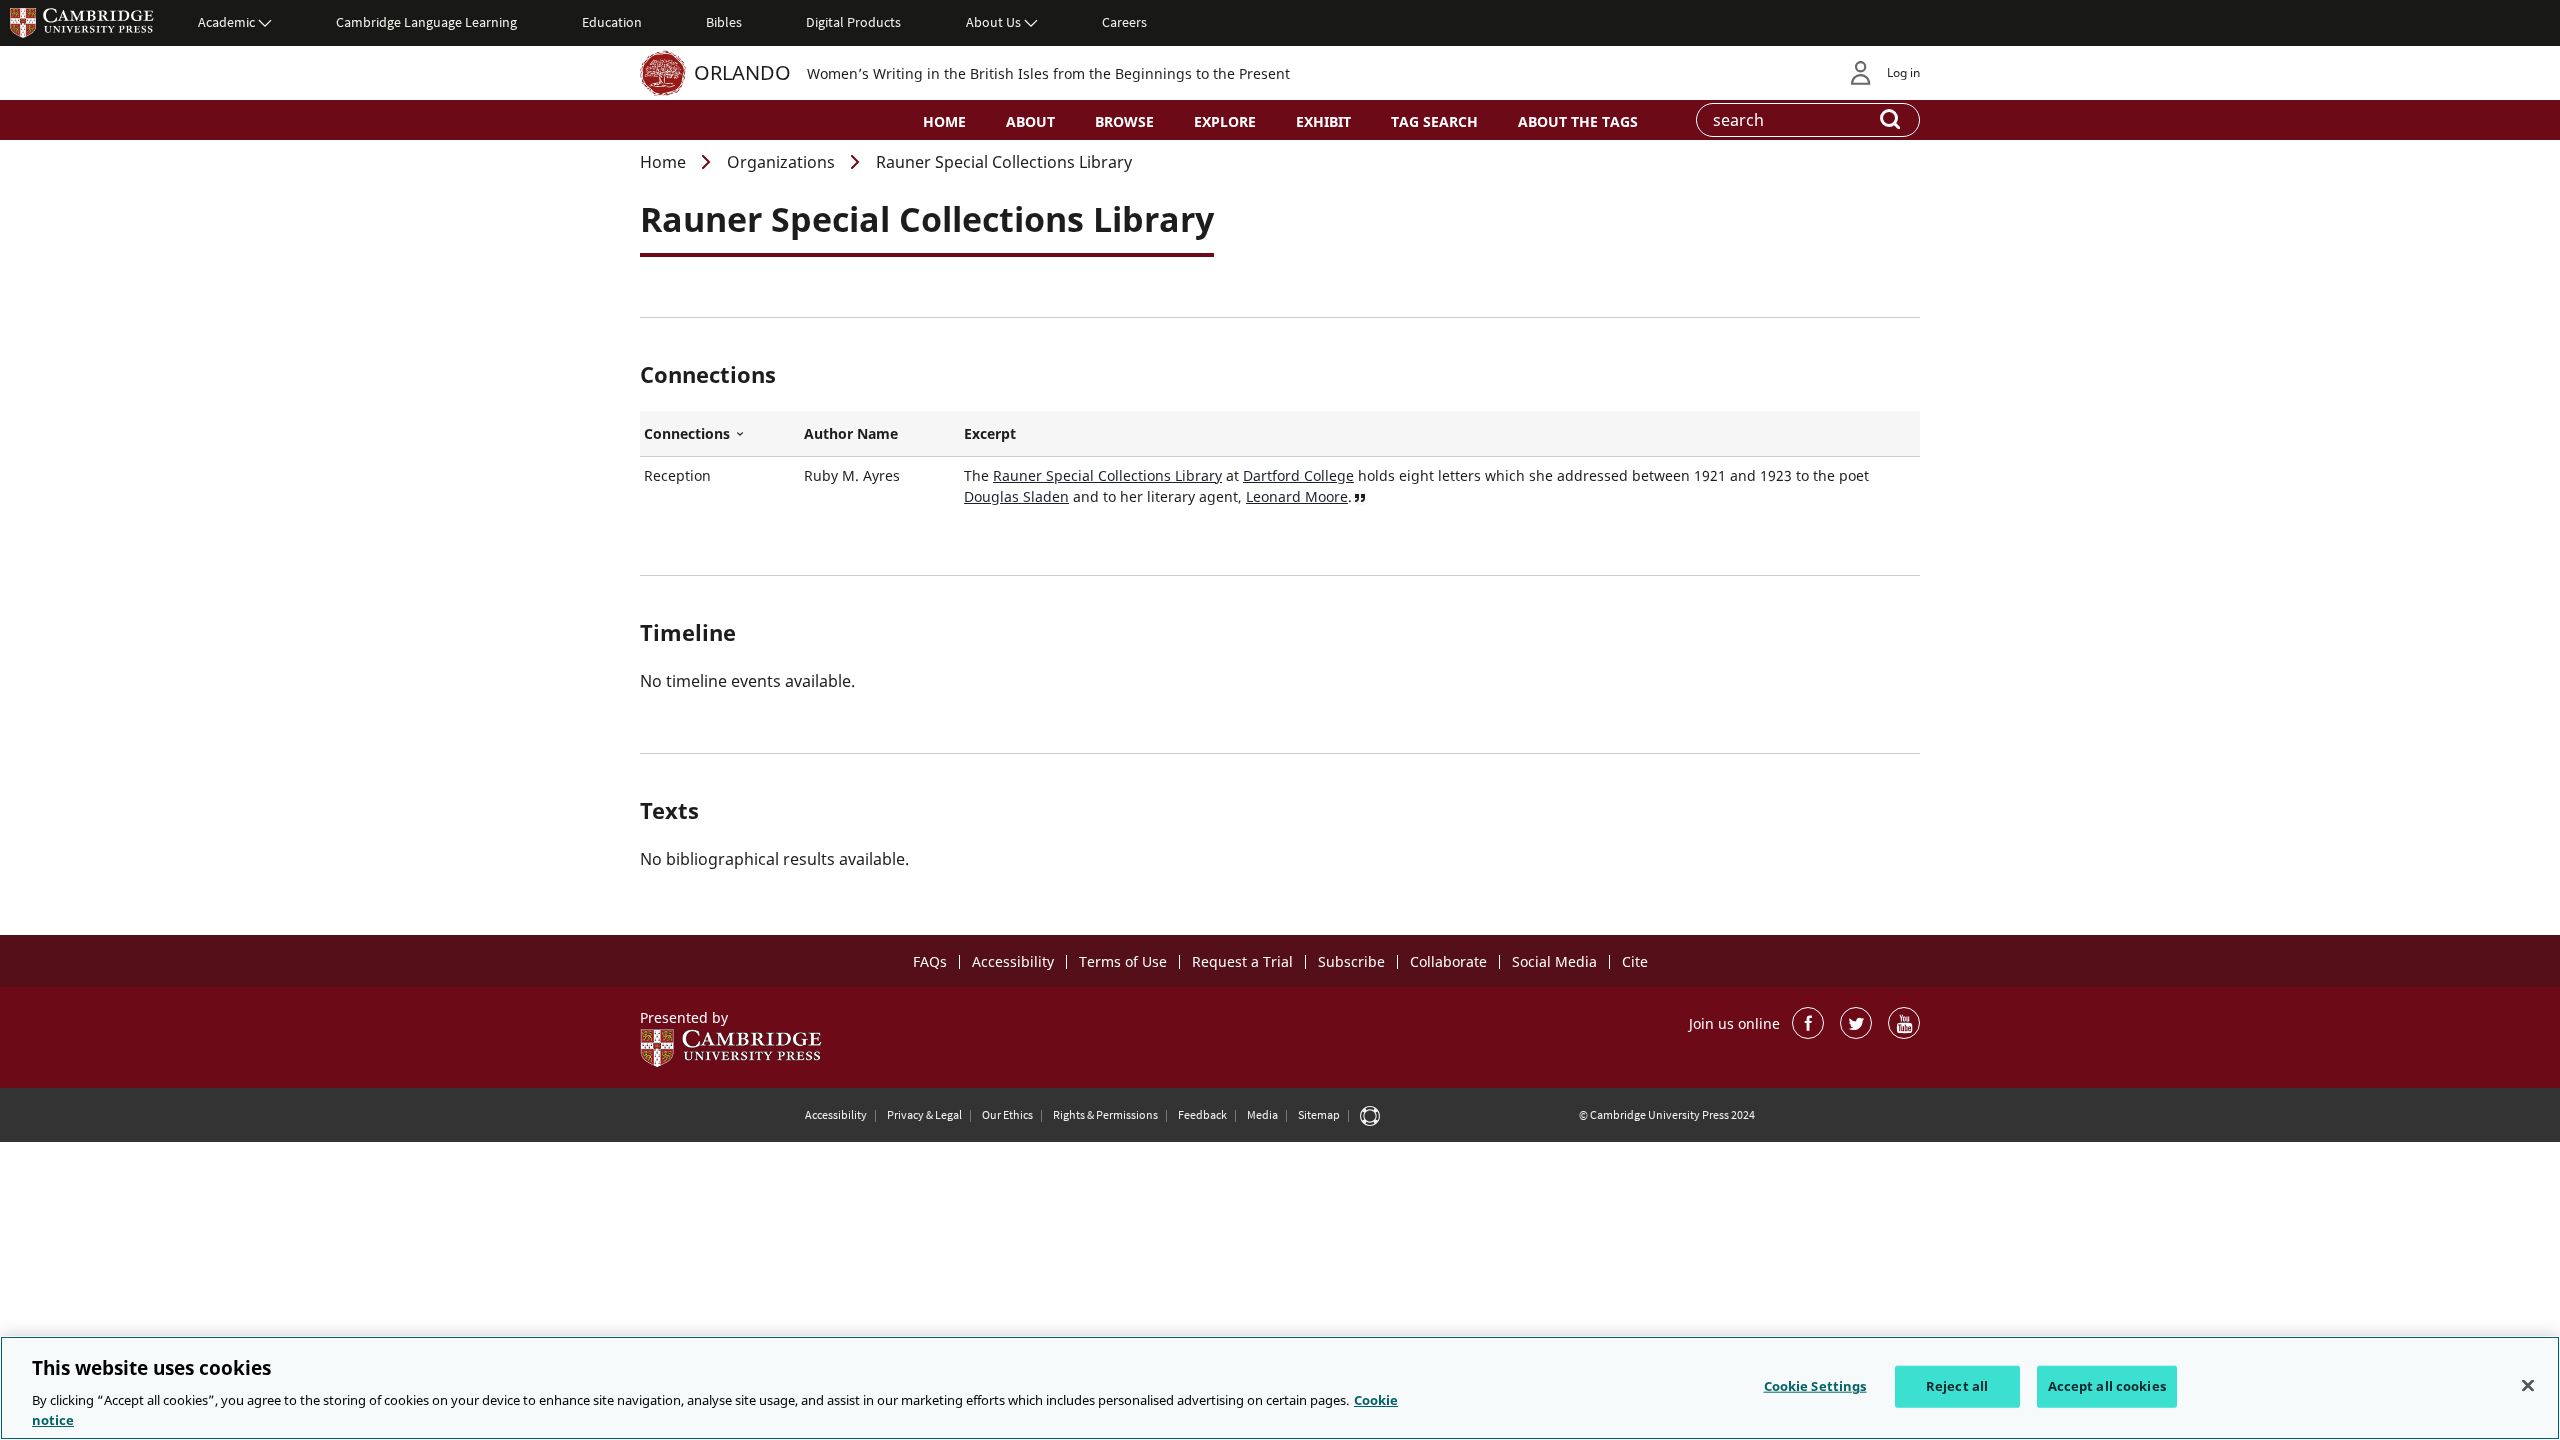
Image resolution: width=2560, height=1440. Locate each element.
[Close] (2528, 1386)
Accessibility (1013, 961)
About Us (993, 22)
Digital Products (853, 22)
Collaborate (1448, 961)
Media (1262, 1114)
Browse (1124, 121)
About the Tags (1578, 121)
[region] (1280, 1388)
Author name (851, 433)
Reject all (1957, 1386)
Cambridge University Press (82, 22)
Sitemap (1319, 1114)
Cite (1635, 961)
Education (612, 22)
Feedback (1202, 1114)
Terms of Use (1123, 961)
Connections (720, 434)
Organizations (781, 162)
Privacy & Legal (924, 1114)
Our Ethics (1007, 1114)
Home (944, 121)
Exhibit (1323, 121)
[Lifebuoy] (1370, 1115)
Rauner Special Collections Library (1107, 475)
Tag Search (1434, 121)
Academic (226, 22)
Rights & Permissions (1105, 1114)
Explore (1225, 121)
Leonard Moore (1297, 496)
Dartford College (1298, 475)
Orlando (742, 72)
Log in (1903, 72)
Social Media (1554, 961)
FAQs (930, 961)
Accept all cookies (2107, 1386)
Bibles (724, 22)
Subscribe (1351, 961)
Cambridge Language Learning (426, 22)
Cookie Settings (1815, 1386)
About (1030, 121)
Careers (1124, 22)
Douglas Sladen (1016, 496)
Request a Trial (1242, 961)
